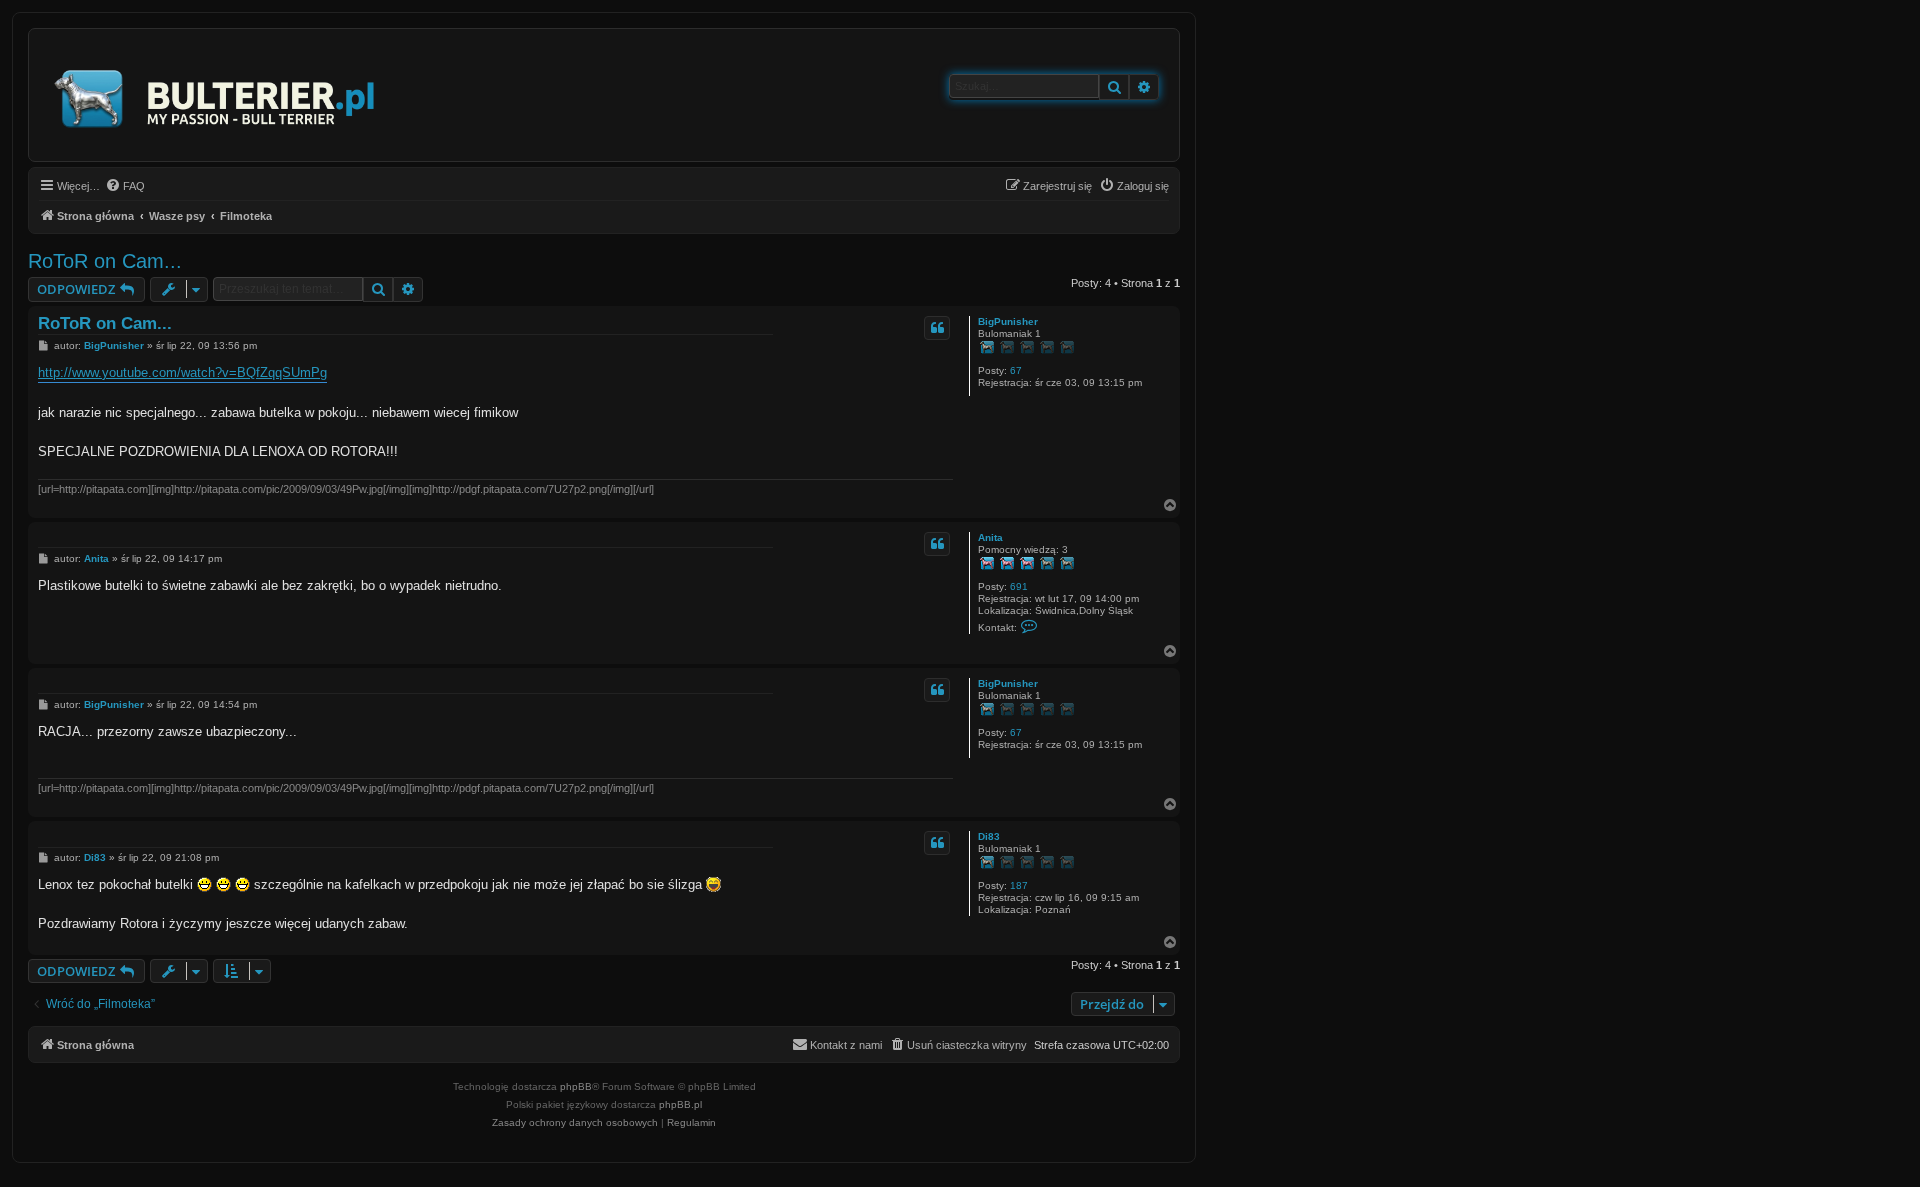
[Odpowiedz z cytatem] (937, 328)
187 (1019, 885)
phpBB (576, 1086)
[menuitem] (125, 186)
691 (1019, 586)
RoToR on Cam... (105, 261)
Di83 (989, 836)
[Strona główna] (215, 95)
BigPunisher (1008, 321)
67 (1016, 370)
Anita (990, 537)
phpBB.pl (680, 1104)
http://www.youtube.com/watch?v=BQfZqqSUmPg (182, 372)
